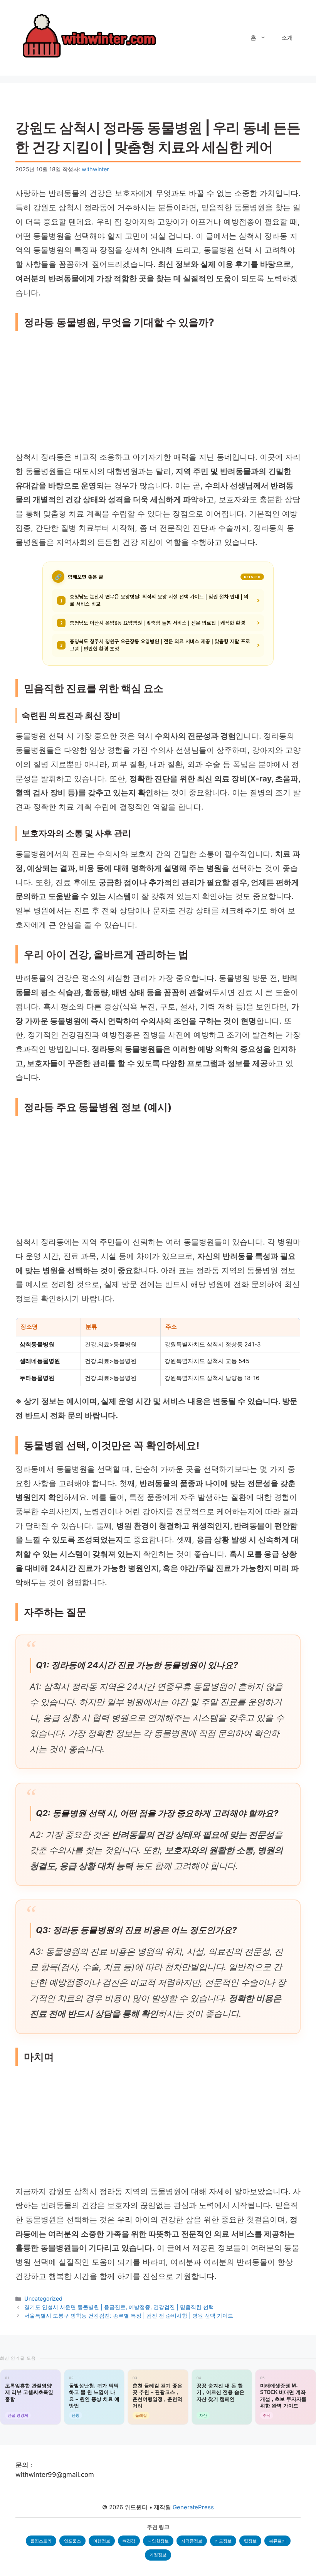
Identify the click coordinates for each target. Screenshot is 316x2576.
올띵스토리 (41, 2541)
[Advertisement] (158, 393)
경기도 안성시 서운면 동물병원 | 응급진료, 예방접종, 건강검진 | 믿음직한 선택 (119, 2307)
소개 (287, 38)
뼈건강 (129, 2541)
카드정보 (223, 2541)
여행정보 (102, 2541)
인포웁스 (72, 2541)
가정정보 (158, 2555)
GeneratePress (193, 2507)
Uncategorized (43, 2298)
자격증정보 (192, 2541)
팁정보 (250, 2541)
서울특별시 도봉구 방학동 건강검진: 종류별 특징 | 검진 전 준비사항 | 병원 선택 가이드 (129, 2315)
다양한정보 (158, 2541)
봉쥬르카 (277, 2541)
